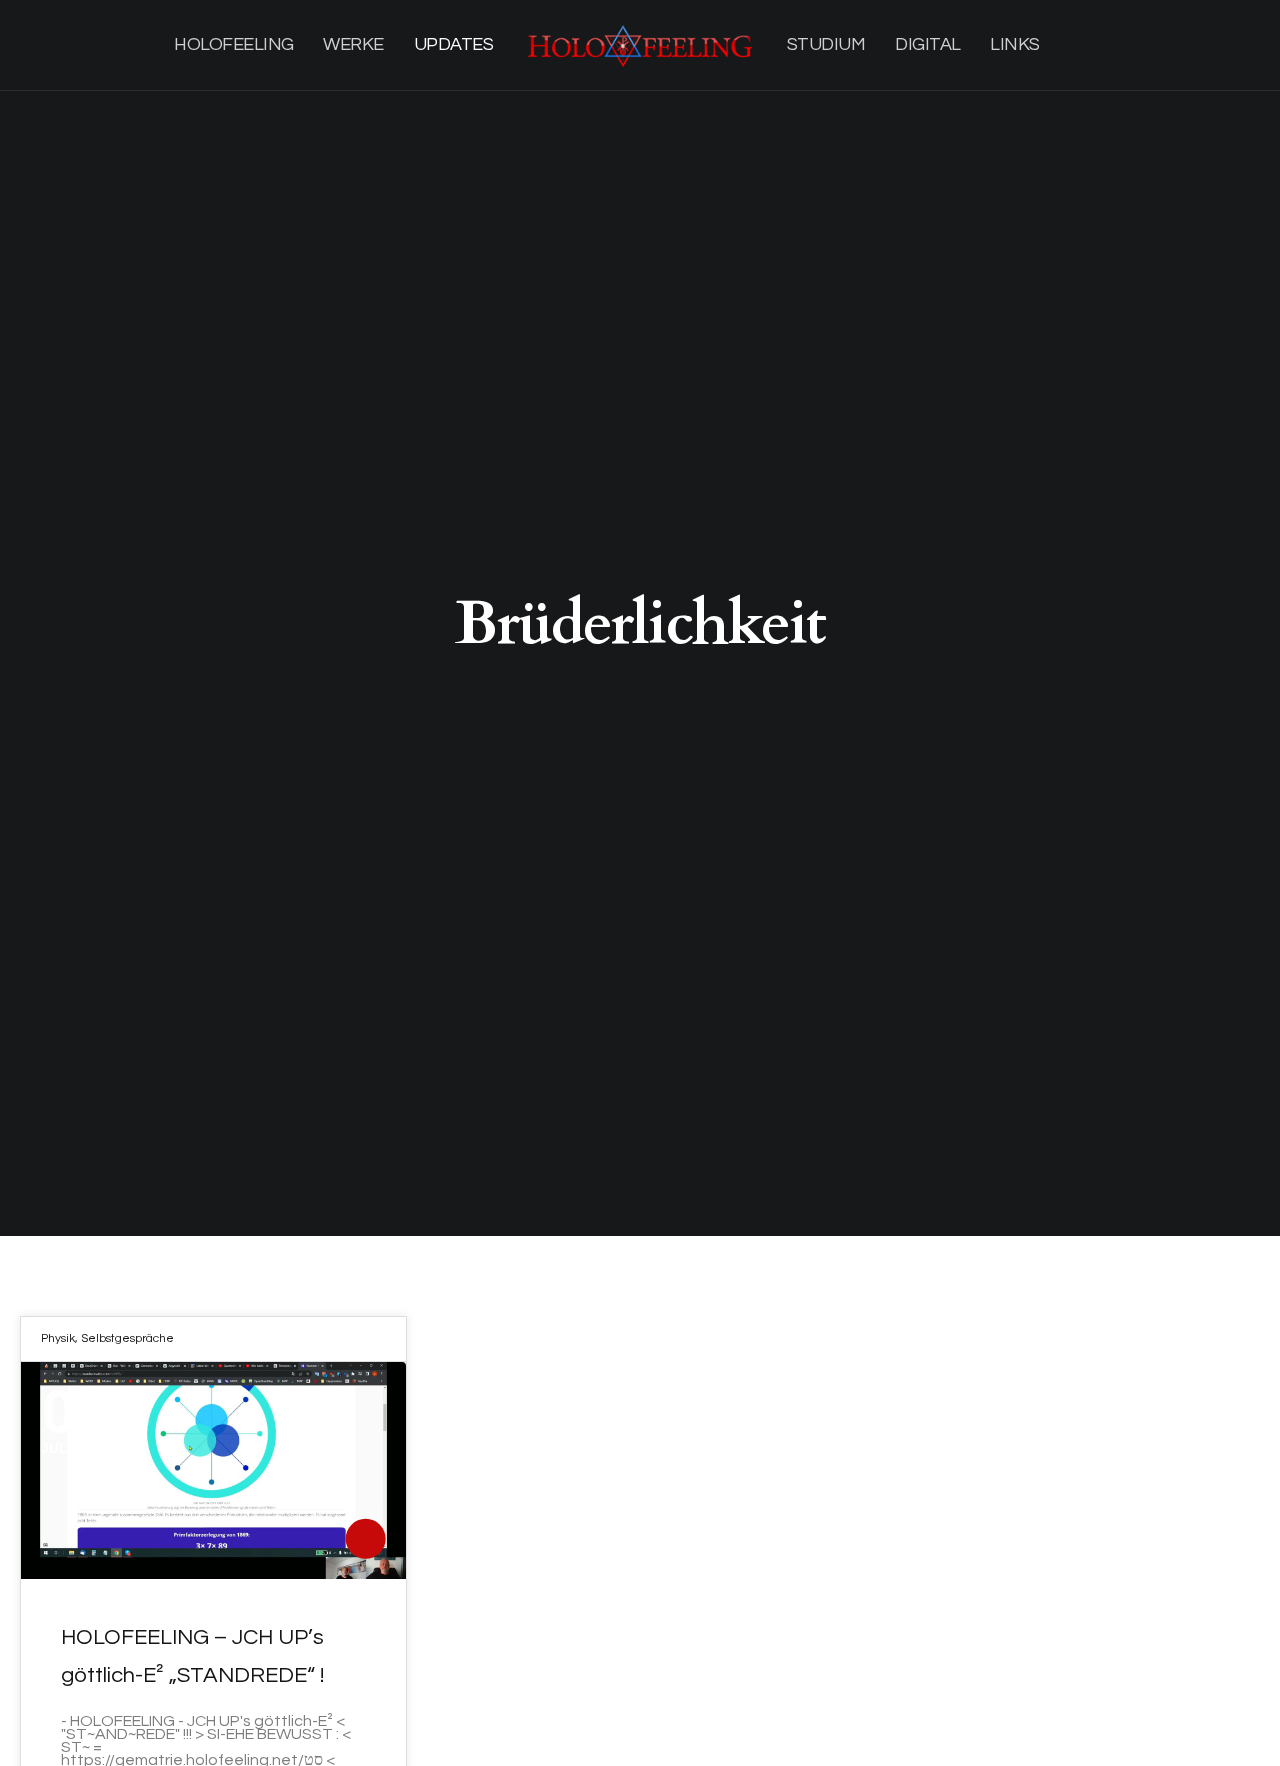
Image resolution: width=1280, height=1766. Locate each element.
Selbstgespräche (127, 1338)
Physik (58, 1338)
